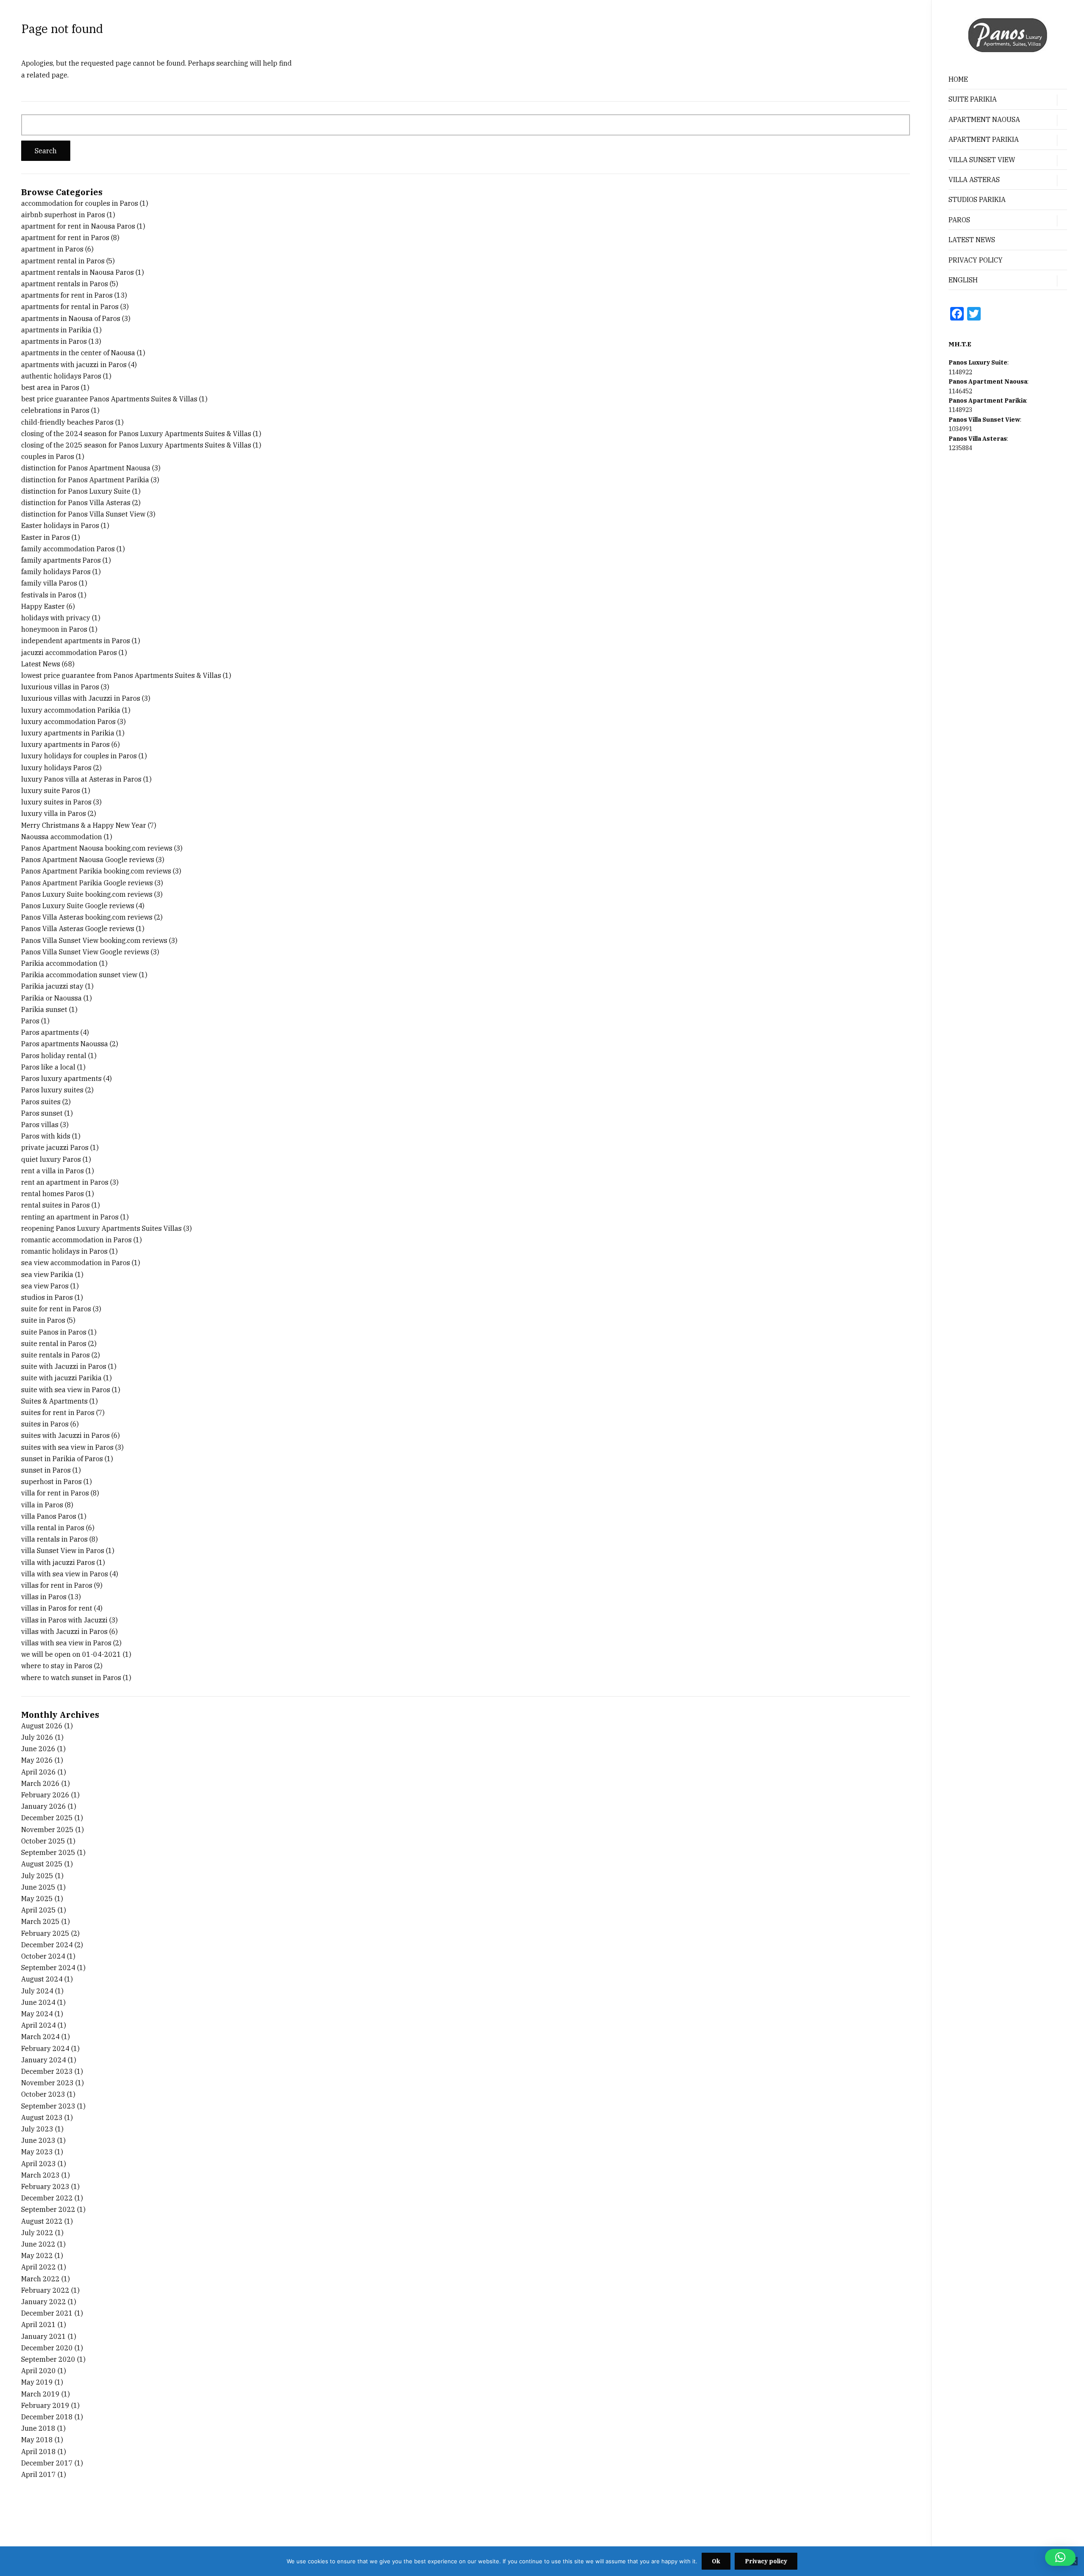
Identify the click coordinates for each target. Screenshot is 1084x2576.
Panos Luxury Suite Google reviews (78, 906)
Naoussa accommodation (62, 837)
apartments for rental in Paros (70, 307)
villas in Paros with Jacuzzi (64, 1620)
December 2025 (47, 1818)
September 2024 (48, 1968)
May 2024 (37, 2014)
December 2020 (47, 2348)
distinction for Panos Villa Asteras (76, 503)
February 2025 (45, 1933)
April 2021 (39, 2324)
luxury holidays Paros (56, 768)
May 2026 (37, 1760)
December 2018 (47, 2417)
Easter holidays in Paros (60, 525)
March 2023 (40, 2175)
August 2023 (42, 2117)
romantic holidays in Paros (64, 1251)
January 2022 (44, 2302)
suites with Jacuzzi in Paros (65, 1435)
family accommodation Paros (68, 549)
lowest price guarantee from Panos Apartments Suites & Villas (121, 675)
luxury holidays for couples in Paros (79, 756)
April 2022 (39, 2267)
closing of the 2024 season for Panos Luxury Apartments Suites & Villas (136, 434)
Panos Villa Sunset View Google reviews (85, 952)
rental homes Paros (53, 1194)
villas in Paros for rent (57, 1608)
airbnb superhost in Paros (63, 215)
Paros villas (40, 1125)
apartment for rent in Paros (65, 238)
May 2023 (37, 2152)
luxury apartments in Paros (65, 744)
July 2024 (37, 1991)
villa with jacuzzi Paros (58, 1562)
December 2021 (47, 2313)
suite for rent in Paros (56, 1309)
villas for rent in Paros (57, 1585)
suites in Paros (45, 1424)
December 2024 (47, 1945)
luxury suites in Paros (56, 802)
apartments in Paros (54, 341)
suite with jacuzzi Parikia (61, 1378)
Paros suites (41, 1102)
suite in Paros (43, 1320)
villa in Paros (42, 1505)
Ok (716, 2561)
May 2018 (37, 2440)
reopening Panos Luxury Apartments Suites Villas (101, 1228)
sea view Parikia (47, 1274)
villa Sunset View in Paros (63, 1551)
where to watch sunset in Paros (71, 1678)
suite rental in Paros (54, 1343)
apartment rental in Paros (63, 261)
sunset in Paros (46, 1470)
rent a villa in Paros (53, 1171)
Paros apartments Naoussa (65, 1044)
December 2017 (47, 2463)
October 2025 (43, 1841)
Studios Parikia (977, 199)
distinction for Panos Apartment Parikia (85, 480)
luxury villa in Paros (54, 813)
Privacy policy (766, 2561)
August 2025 (42, 1864)
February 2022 (45, 2290)
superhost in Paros (51, 1481)
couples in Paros (48, 456)
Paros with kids (46, 1136)
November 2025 (47, 1830)
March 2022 (40, 2279)
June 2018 (38, 2428)
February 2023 (45, 2186)
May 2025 (37, 1899)
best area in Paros (50, 387)
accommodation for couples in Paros (80, 203)
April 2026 (39, 1772)
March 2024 (40, 2037)
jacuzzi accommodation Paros (69, 652)
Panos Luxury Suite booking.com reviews (87, 894)
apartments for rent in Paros (67, 295)
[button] (1060, 2557)
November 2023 (47, 2083)
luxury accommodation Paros (68, 721)
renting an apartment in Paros (70, 1217)
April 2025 (39, 1910)
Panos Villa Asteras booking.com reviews (87, 917)
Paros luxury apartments (61, 1078)
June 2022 (38, 2244)
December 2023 (47, 2071)
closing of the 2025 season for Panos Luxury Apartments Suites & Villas (136, 445)
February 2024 (45, 2048)
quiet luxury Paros (51, 1159)
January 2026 (44, 1806)
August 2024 (42, 1979)
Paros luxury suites (52, 1090)
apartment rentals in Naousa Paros (77, 272)
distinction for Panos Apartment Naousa (86, 468)
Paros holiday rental (54, 1056)
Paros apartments (50, 1032)
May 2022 (37, 2255)
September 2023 (48, 2106)
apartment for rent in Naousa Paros (78, 226)
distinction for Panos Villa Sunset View (83, 514)
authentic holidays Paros (61, 376)
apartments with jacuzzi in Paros (74, 365)
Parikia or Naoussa (51, 998)
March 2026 (40, 1783)
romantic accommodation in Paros (76, 1240)
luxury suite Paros (51, 790)
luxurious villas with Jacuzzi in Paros (81, 698)
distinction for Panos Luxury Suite (76, 491)
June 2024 (38, 2002)
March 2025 (40, 1921)
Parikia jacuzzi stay (52, 986)
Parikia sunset (44, 1009)
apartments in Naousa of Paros (71, 318)
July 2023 (37, 2129)
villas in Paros (44, 1597)
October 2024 (43, 1956)
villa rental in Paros (53, 1528)
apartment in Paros (52, 249)
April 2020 (39, 2371)
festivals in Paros (49, 595)
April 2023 (39, 2164)
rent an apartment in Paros (65, 1182)
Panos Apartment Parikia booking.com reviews (96, 871)
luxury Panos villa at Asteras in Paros (81, 779)
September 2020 (48, 2359)
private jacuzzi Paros (55, 1147)
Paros (30, 1021)
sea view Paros (45, 1286)
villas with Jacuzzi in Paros (64, 1631)
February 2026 (45, 1795)
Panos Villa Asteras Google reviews (78, 929)
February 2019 (45, 2405)
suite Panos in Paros (54, 1332)
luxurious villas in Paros (60, 687)
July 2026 (37, 1737)
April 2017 (39, 2474)
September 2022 (48, 2209)
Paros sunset (42, 1113)
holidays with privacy (56, 618)
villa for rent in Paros (55, 1493)
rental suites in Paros (55, 1205)
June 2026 (38, 1749)
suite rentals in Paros (55, 1355)
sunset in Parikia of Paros (62, 1459)
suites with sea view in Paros (67, 1447)
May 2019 (37, 2382)
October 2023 (43, 2094)
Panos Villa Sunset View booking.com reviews (94, 940)
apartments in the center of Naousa (78, 353)
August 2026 (42, 1726)
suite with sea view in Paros (66, 1390)
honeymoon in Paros (54, 629)
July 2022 (37, 2233)
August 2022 (42, 2221)
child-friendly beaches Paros (67, 422)
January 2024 (44, 2060)
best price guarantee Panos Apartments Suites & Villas (109, 399)
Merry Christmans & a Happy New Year (84, 825)
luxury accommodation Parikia (71, 710)
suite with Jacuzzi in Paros (64, 1366)
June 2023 (38, 2140)
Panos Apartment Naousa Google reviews (88, 860)
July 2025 (37, 1876)
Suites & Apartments (54, 1401)
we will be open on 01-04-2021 (71, 1654)
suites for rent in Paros (58, 1412)
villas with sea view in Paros (66, 1643)
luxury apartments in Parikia (68, 733)
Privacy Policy (976, 260)
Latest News (972, 240)
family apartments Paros (61, 560)
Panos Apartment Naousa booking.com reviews (97, 848)
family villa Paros (49, 583)
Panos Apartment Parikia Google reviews (87, 883)
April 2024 (39, 2025)
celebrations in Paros (55, 410)
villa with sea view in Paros (65, 1574)
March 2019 (40, 2394)
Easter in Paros (46, 537)
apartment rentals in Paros (65, 284)
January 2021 (44, 2336)
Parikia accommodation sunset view (79, 975)
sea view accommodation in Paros (76, 1263)
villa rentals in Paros (54, 1539)
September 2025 (48, 1852)
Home (958, 79)
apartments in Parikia (56, 330)
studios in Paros (47, 1297)
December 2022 (47, 2198)
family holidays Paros (56, 572)
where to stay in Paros (57, 1666)
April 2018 (39, 2452)
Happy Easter (43, 606)
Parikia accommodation (59, 963)
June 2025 (38, 1887)
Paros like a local (48, 1067)
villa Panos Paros (49, 1516)
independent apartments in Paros (76, 641)
